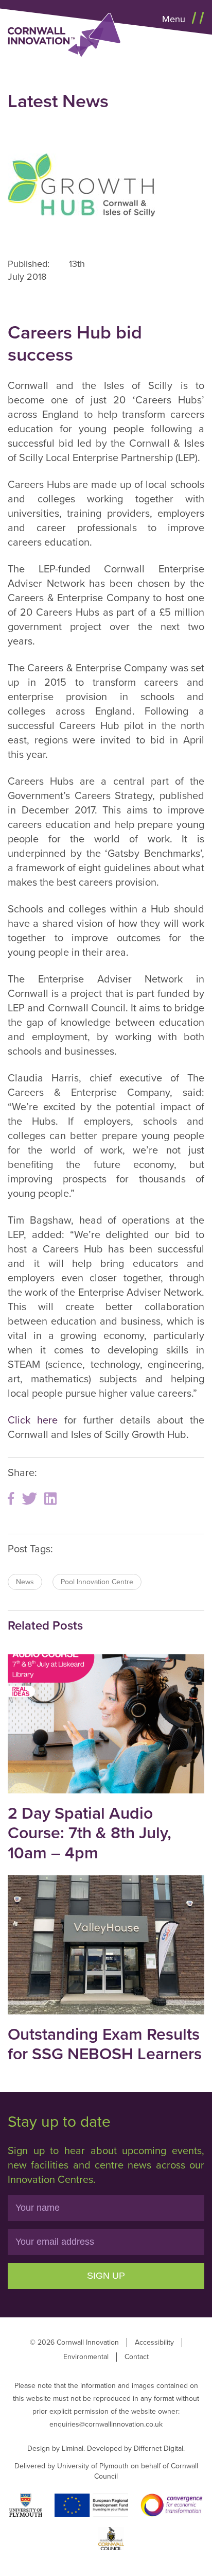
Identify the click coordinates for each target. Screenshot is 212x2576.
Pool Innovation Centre (97, 1582)
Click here (33, 1420)
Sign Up (106, 2276)
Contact (137, 2357)
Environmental (86, 2357)
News (25, 1582)
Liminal (73, 2448)
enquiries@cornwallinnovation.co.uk (106, 2424)
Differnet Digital (158, 2448)
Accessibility (154, 2342)
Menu (175, 19)
